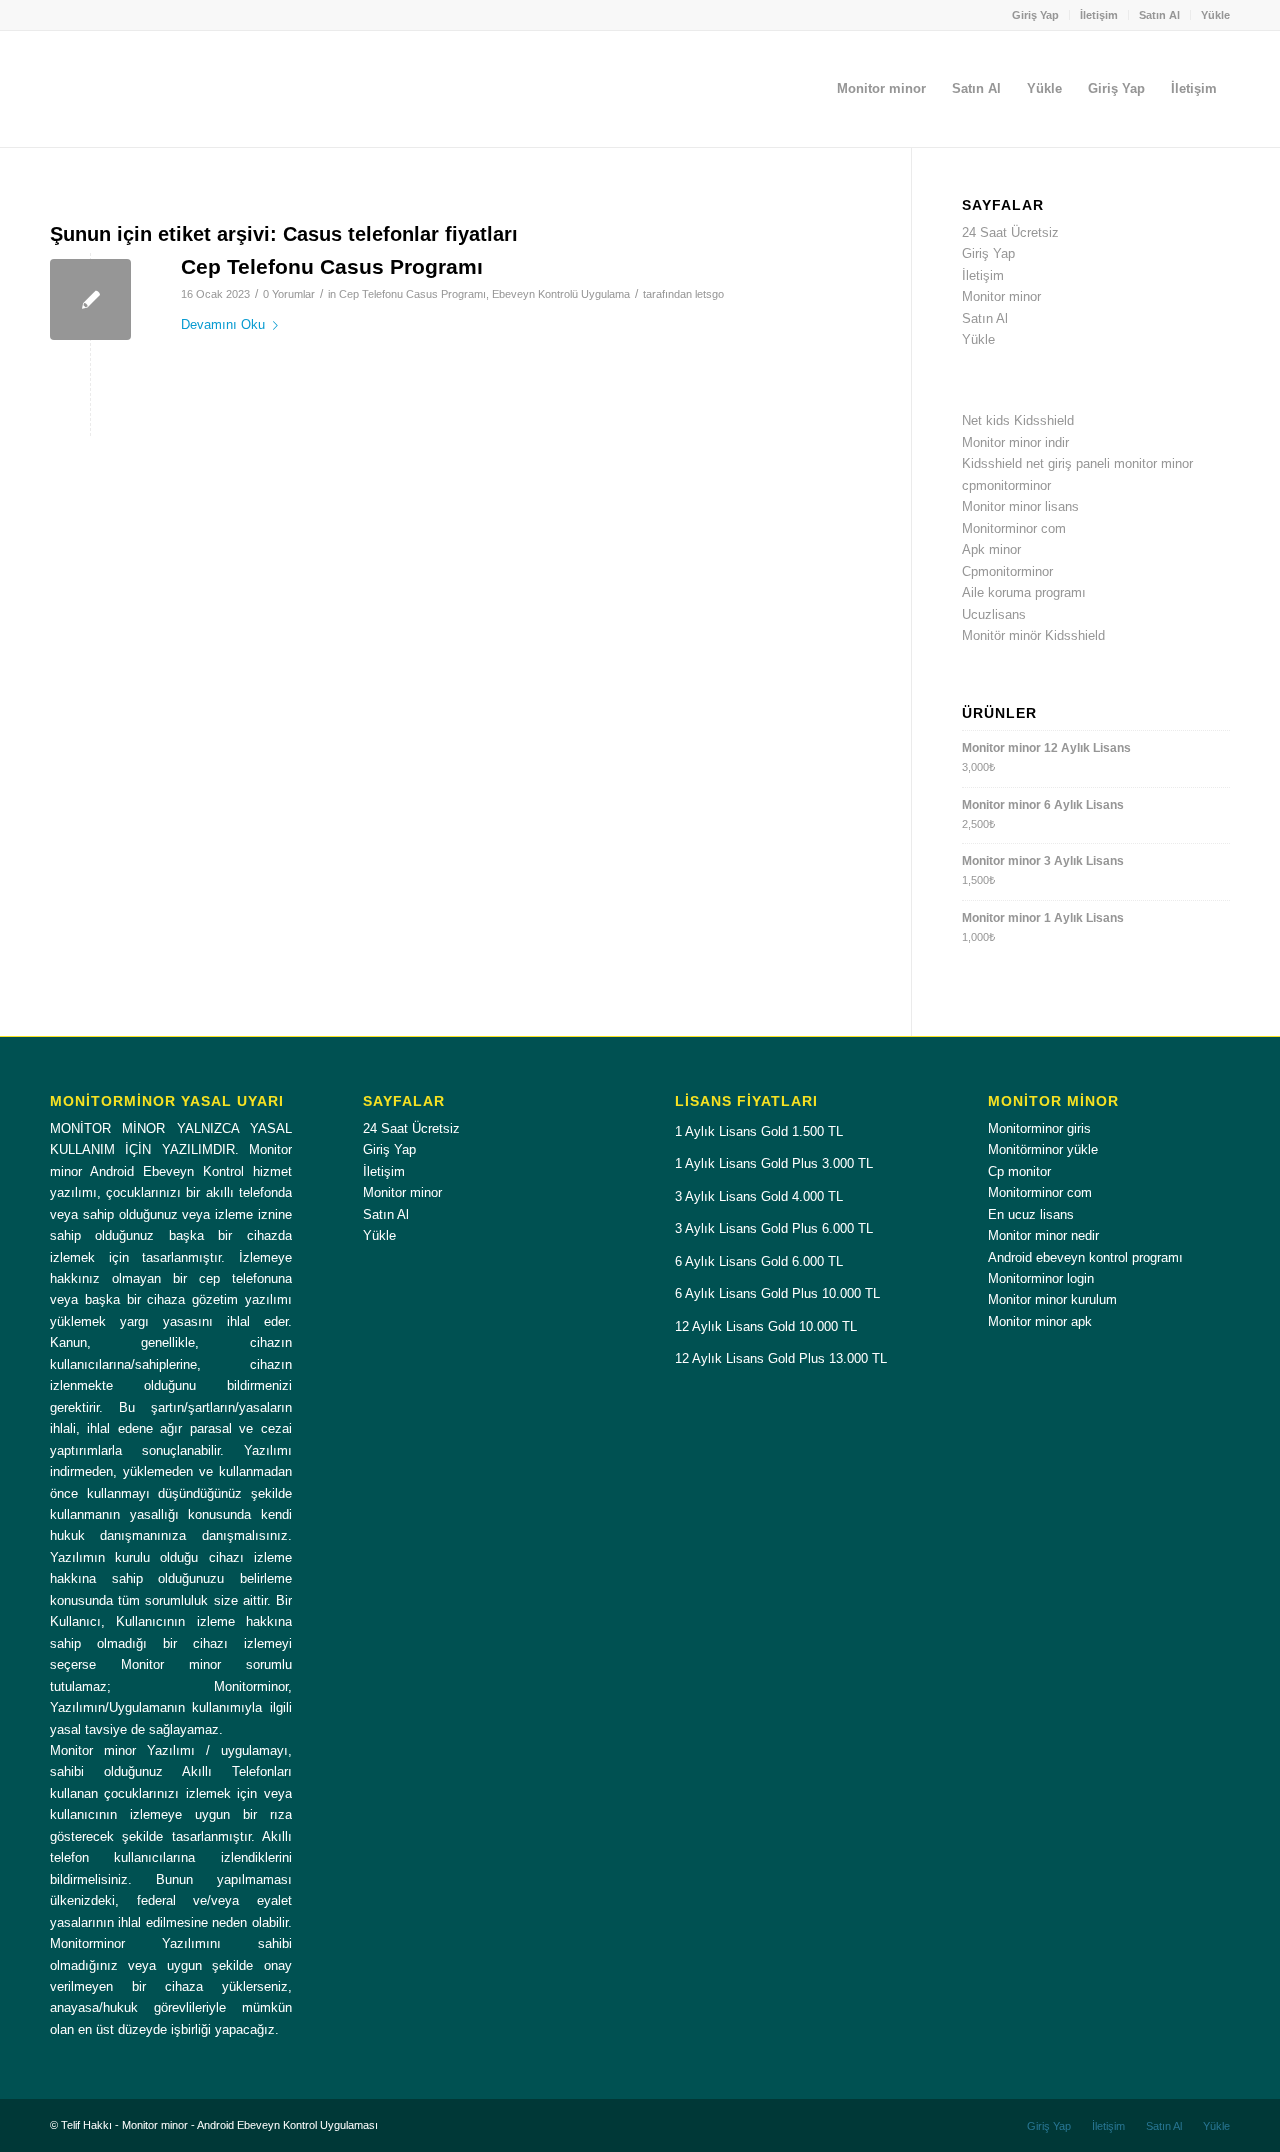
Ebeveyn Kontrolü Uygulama (561, 294)
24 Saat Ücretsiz (1010, 232)
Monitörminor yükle (1043, 1149)
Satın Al (1159, 15)
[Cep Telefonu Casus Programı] (90, 299)
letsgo (709, 294)
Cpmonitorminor (1007, 571)
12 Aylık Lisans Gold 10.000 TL (766, 1326)
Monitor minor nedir (1043, 1235)
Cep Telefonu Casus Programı (332, 266)
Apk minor (991, 549)
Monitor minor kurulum (1052, 1299)
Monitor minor (1001, 296)
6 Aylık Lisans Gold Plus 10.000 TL (777, 1293)
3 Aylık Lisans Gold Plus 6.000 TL (774, 1228)
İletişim (1099, 15)
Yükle (1215, 15)
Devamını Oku (223, 324)
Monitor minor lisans (1020, 506)
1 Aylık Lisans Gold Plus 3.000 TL (774, 1163)
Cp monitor (1019, 1171)
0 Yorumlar (289, 294)
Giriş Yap (1035, 15)
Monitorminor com (1014, 528)
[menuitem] (1036, 15)
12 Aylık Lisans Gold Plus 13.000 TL (781, 1358)
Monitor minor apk (1040, 1321)
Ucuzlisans (994, 614)
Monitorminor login (1041, 1278)
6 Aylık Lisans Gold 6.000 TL (759, 1261)
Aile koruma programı (1024, 592)
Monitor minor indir (1015, 442)
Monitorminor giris (1039, 1128)
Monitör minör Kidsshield (1033, 635)
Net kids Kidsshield (1018, 420)
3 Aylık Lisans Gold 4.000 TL (759, 1196)
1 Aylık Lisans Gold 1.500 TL (759, 1131)
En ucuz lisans (1031, 1214)
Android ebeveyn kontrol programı (1085, 1257)
